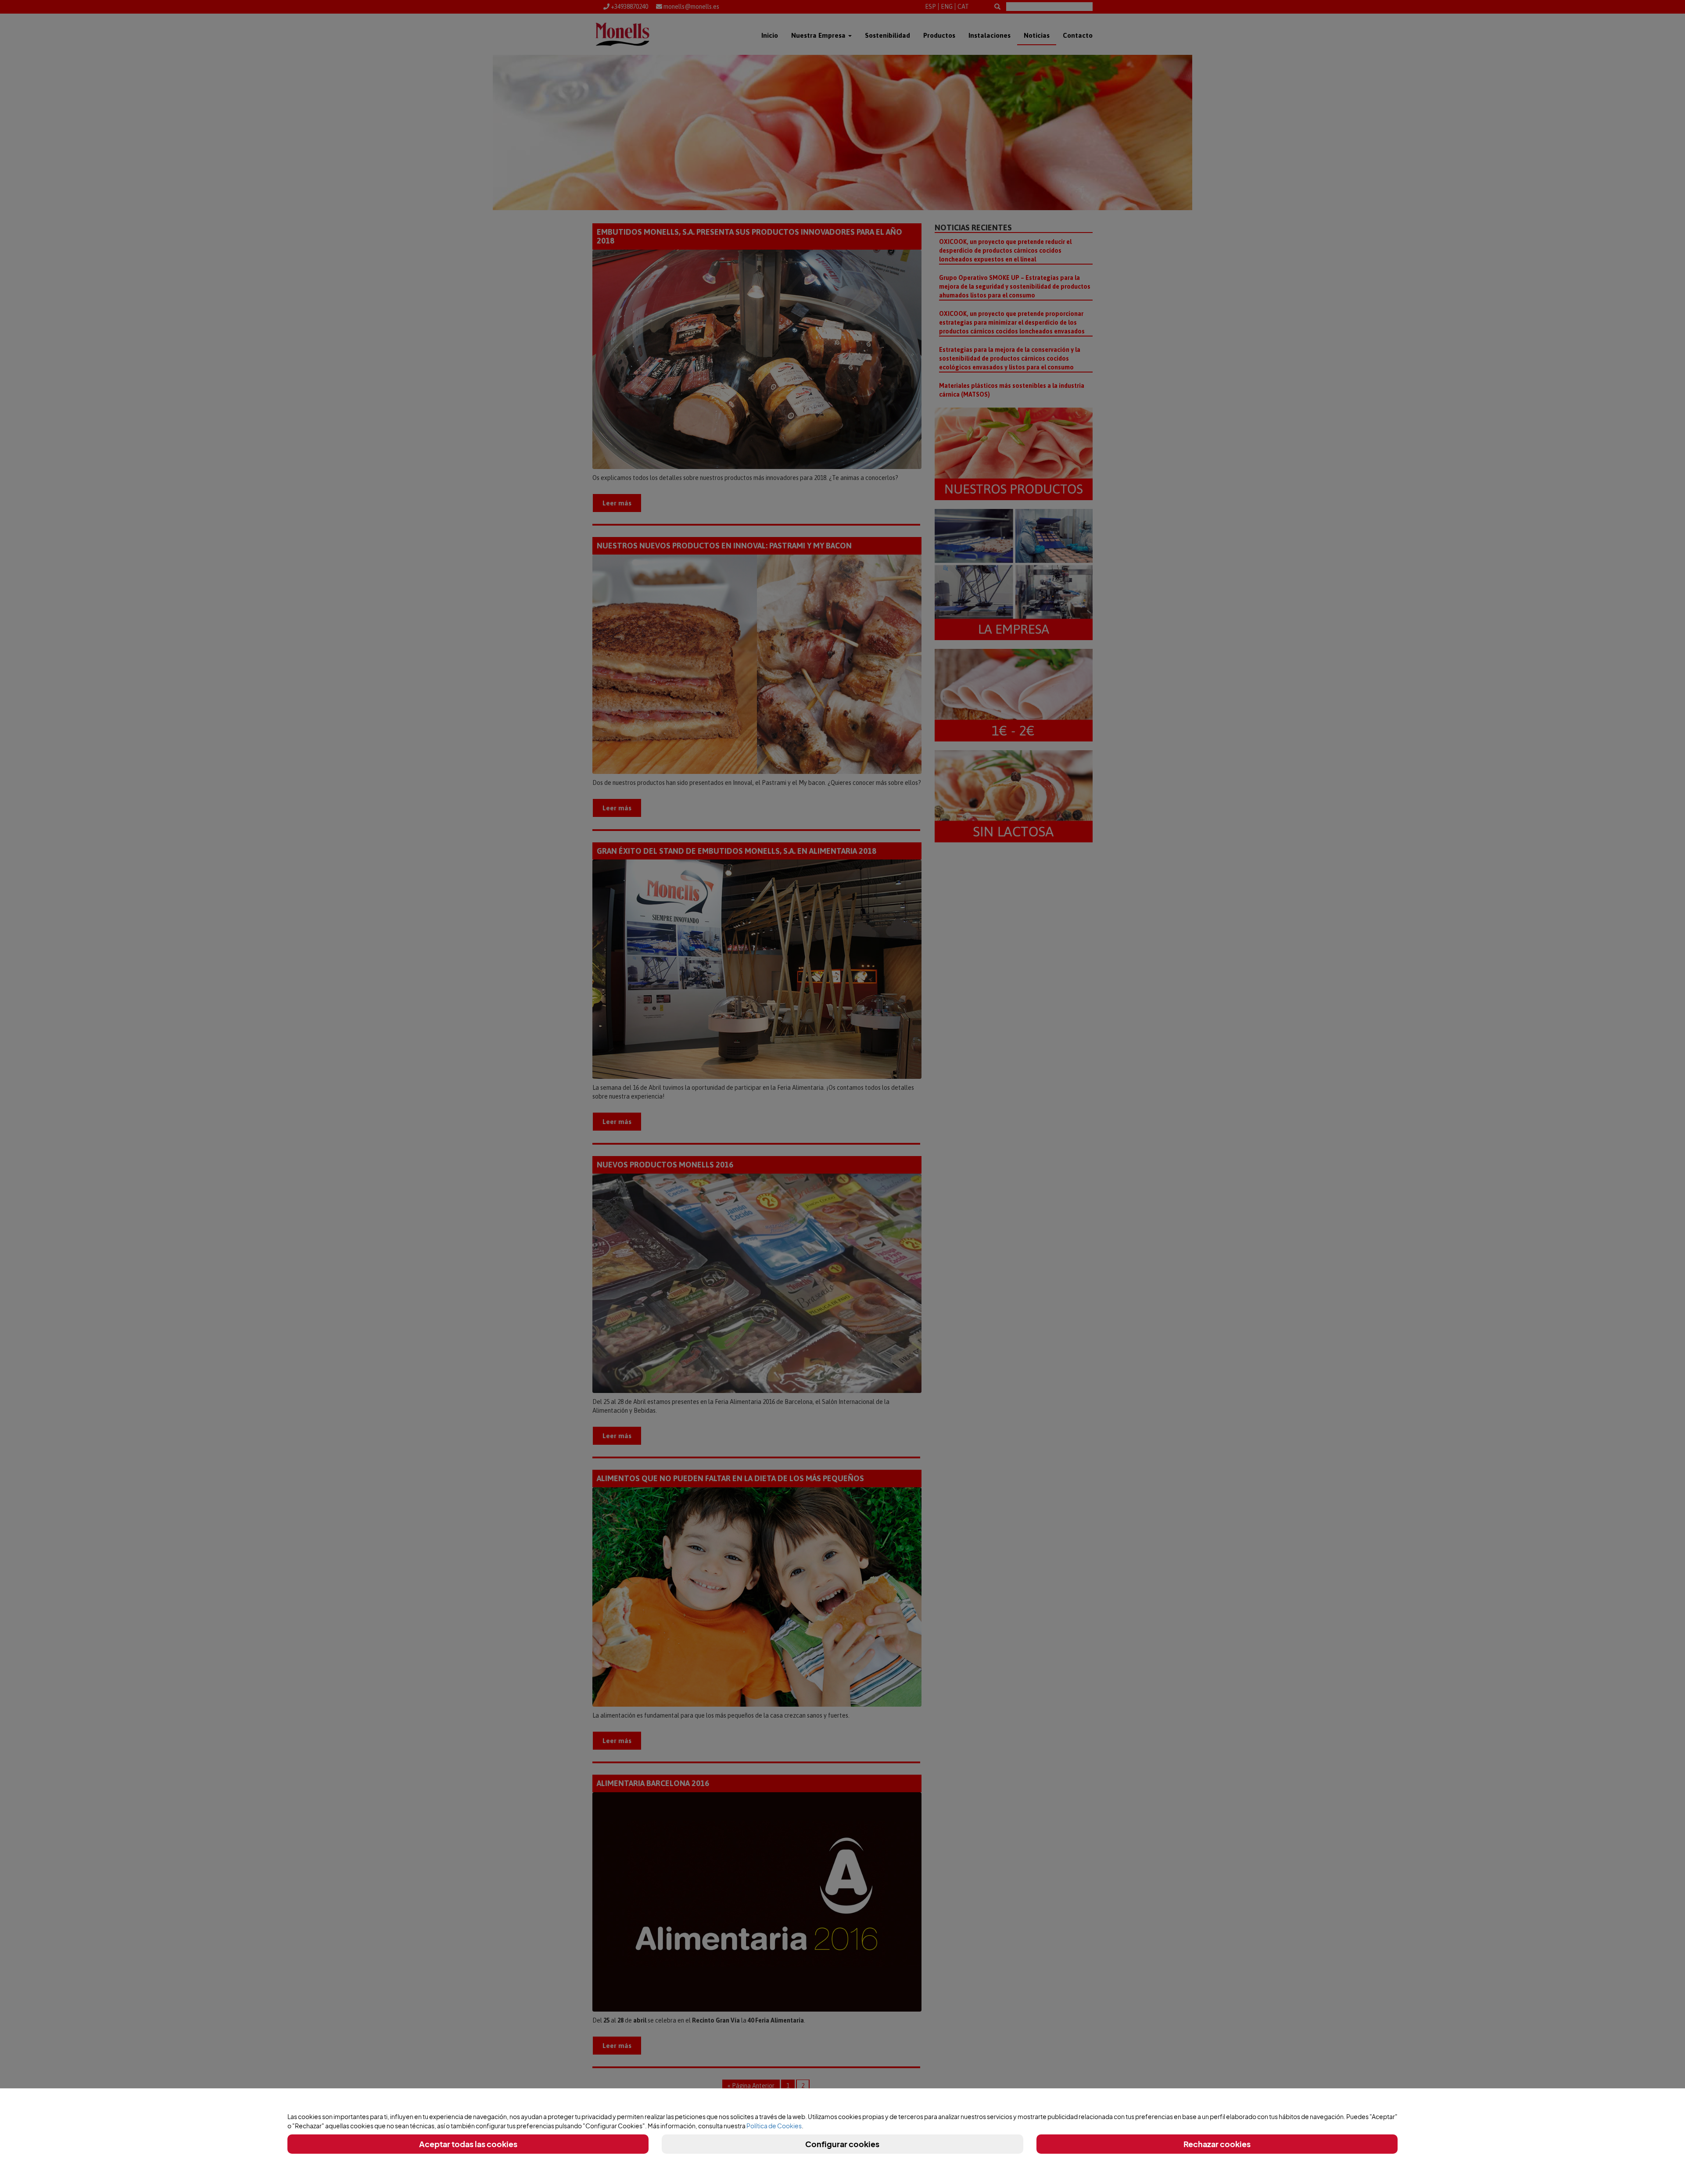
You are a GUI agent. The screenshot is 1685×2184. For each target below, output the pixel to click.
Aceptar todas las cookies (468, 2144)
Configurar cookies (842, 2144)
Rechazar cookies (1217, 2144)
